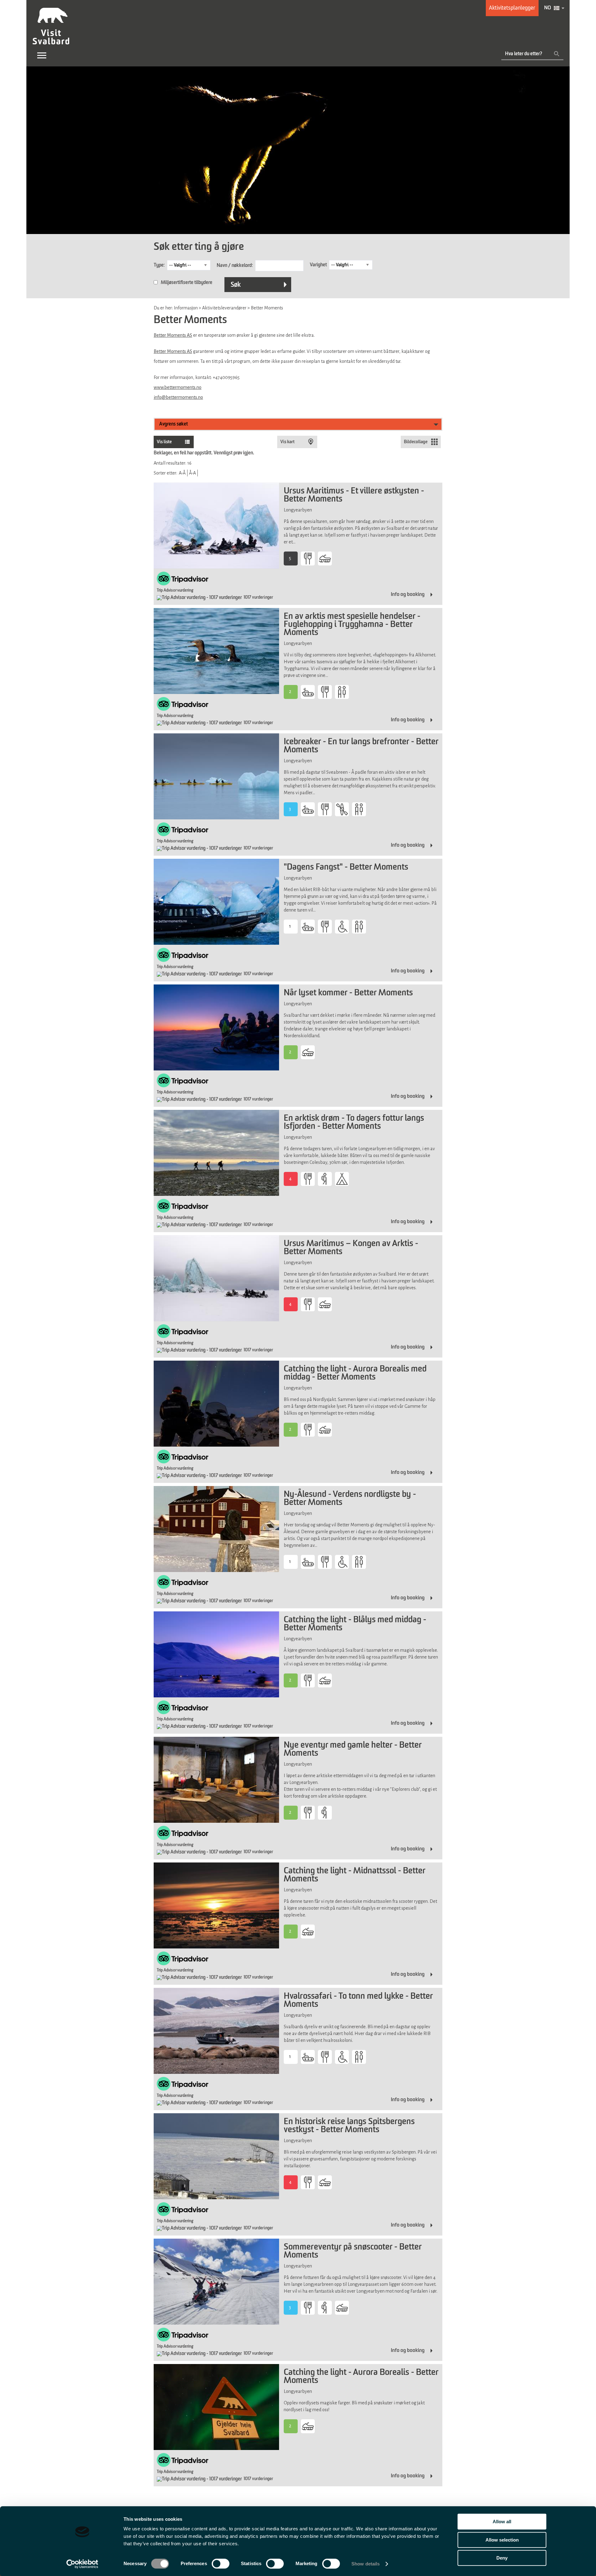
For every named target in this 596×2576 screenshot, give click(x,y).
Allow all (502, 2522)
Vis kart (265, 442)
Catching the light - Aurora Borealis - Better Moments (361, 2377)
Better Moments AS (173, 335)
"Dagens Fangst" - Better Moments (346, 867)
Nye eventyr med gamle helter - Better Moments (353, 1750)
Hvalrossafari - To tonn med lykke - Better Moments (358, 2001)
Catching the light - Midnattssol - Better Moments (354, 1875)
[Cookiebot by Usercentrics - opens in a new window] (82, 2564)
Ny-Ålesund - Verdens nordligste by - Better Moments (350, 1499)
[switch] (221, 2564)
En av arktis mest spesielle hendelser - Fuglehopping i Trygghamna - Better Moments (352, 625)
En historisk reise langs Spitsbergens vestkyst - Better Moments (349, 2126)
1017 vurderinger (258, 597)
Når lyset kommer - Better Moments (348, 993)
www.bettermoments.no (178, 387)
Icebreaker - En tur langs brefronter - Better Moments (361, 746)
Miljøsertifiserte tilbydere (187, 283)
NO (548, 8)
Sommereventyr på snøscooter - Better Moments (353, 2251)
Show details (366, 2564)
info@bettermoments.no (178, 397)
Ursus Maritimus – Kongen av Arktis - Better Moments (351, 1248)
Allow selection (502, 2540)
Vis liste (164, 442)
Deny (502, 2558)
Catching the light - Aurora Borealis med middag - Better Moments (355, 1373)
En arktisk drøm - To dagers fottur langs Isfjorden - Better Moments (354, 1123)
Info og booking (408, 594)
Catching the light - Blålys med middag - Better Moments (355, 1624)
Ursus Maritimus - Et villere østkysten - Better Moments (354, 495)
